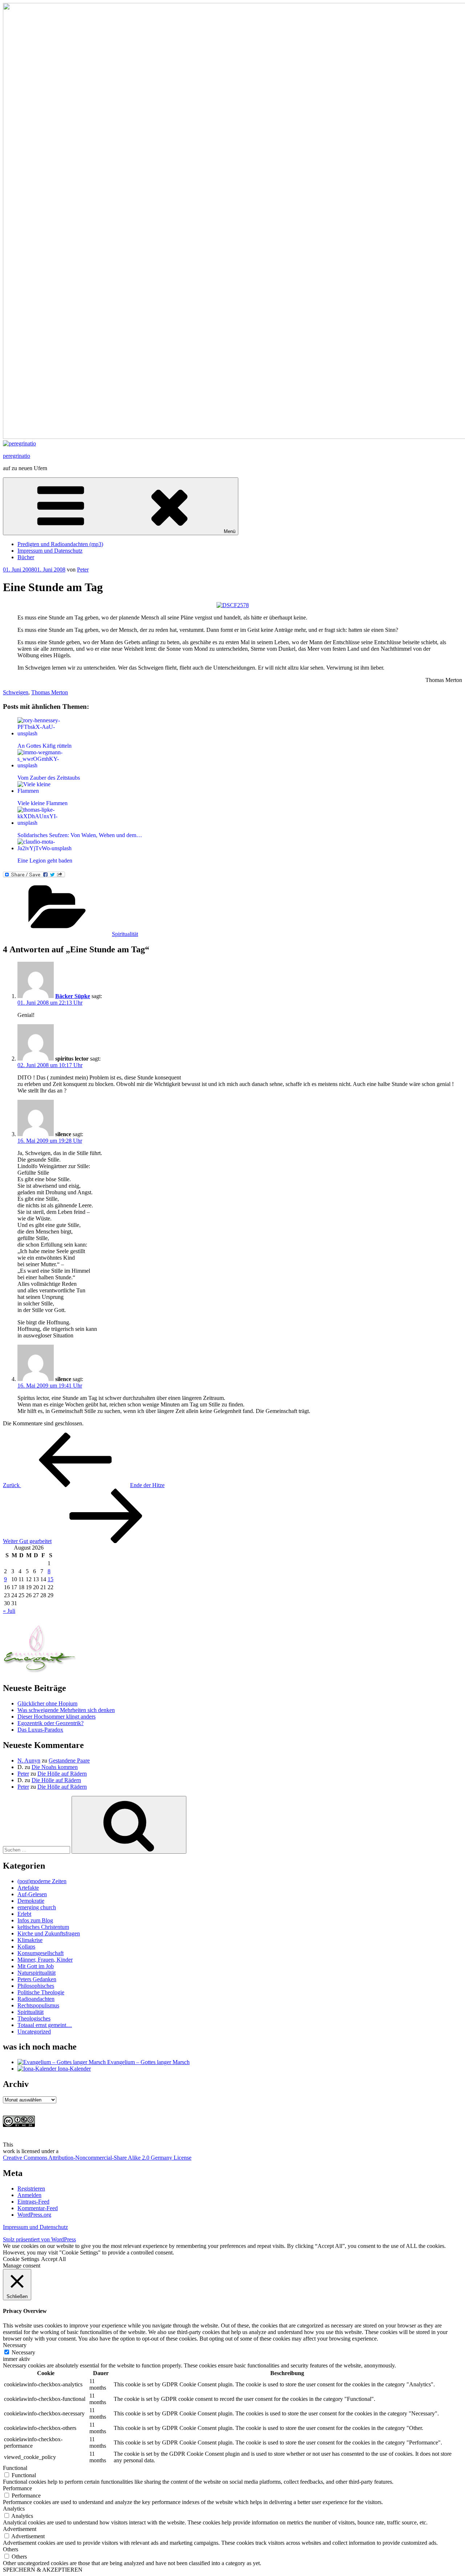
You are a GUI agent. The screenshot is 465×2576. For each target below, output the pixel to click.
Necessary (23, 2352)
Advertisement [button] (20, 2529)
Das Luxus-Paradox (40, 1730)
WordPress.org (34, 2215)
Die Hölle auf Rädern (62, 1774)
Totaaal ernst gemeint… (45, 2025)
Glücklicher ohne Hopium (47, 1703)
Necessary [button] (15, 2345)
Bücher (26, 557)
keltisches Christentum (43, 1927)
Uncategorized (34, 2032)
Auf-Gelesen (32, 1894)
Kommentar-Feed (38, 2208)
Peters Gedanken (37, 1979)
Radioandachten (36, 1999)
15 (50, 1579)
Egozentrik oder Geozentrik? (50, 1723)
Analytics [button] (14, 2509)
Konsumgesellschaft (41, 1953)
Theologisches (34, 2018)
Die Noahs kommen (55, 1767)
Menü (230, 531)
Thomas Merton (50, 692)
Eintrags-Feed (33, 2202)
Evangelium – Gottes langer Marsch (148, 2062)
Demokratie (31, 1901)
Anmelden (29, 2195)
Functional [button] (15, 2468)
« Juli (9, 1611)
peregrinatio (17, 456)
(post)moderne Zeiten (42, 1881)
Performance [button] (17, 2488)
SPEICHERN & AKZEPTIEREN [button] (43, 2570)
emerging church (37, 1907)
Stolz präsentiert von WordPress (39, 2239)
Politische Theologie (41, 1992)
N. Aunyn (29, 1761)
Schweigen (16, 692)
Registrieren (31, 2189)
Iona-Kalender (74, 2069)
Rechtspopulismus (38, 2005)
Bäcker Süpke (73, 996)
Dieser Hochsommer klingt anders (56, 1717)
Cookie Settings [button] (21, 2259)
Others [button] (11, 2549)
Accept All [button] (53, 2259)
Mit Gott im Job (36, 1966)
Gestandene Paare (69, 1761)
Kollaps (26, 1947)
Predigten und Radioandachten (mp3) (60, 544)
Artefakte (28, 1888)
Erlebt (24, 1914)
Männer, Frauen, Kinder (45, 1960)
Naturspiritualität (37, 1973)
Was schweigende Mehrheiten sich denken (66, 1710)
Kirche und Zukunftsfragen (49, 1933)
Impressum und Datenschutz (50, 551)
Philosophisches (36, 1986)
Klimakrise (30, 1940)
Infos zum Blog (35, 1920)
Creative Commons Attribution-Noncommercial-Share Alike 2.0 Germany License (97, 2158)
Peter (83, 570)
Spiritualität (125, 934)
